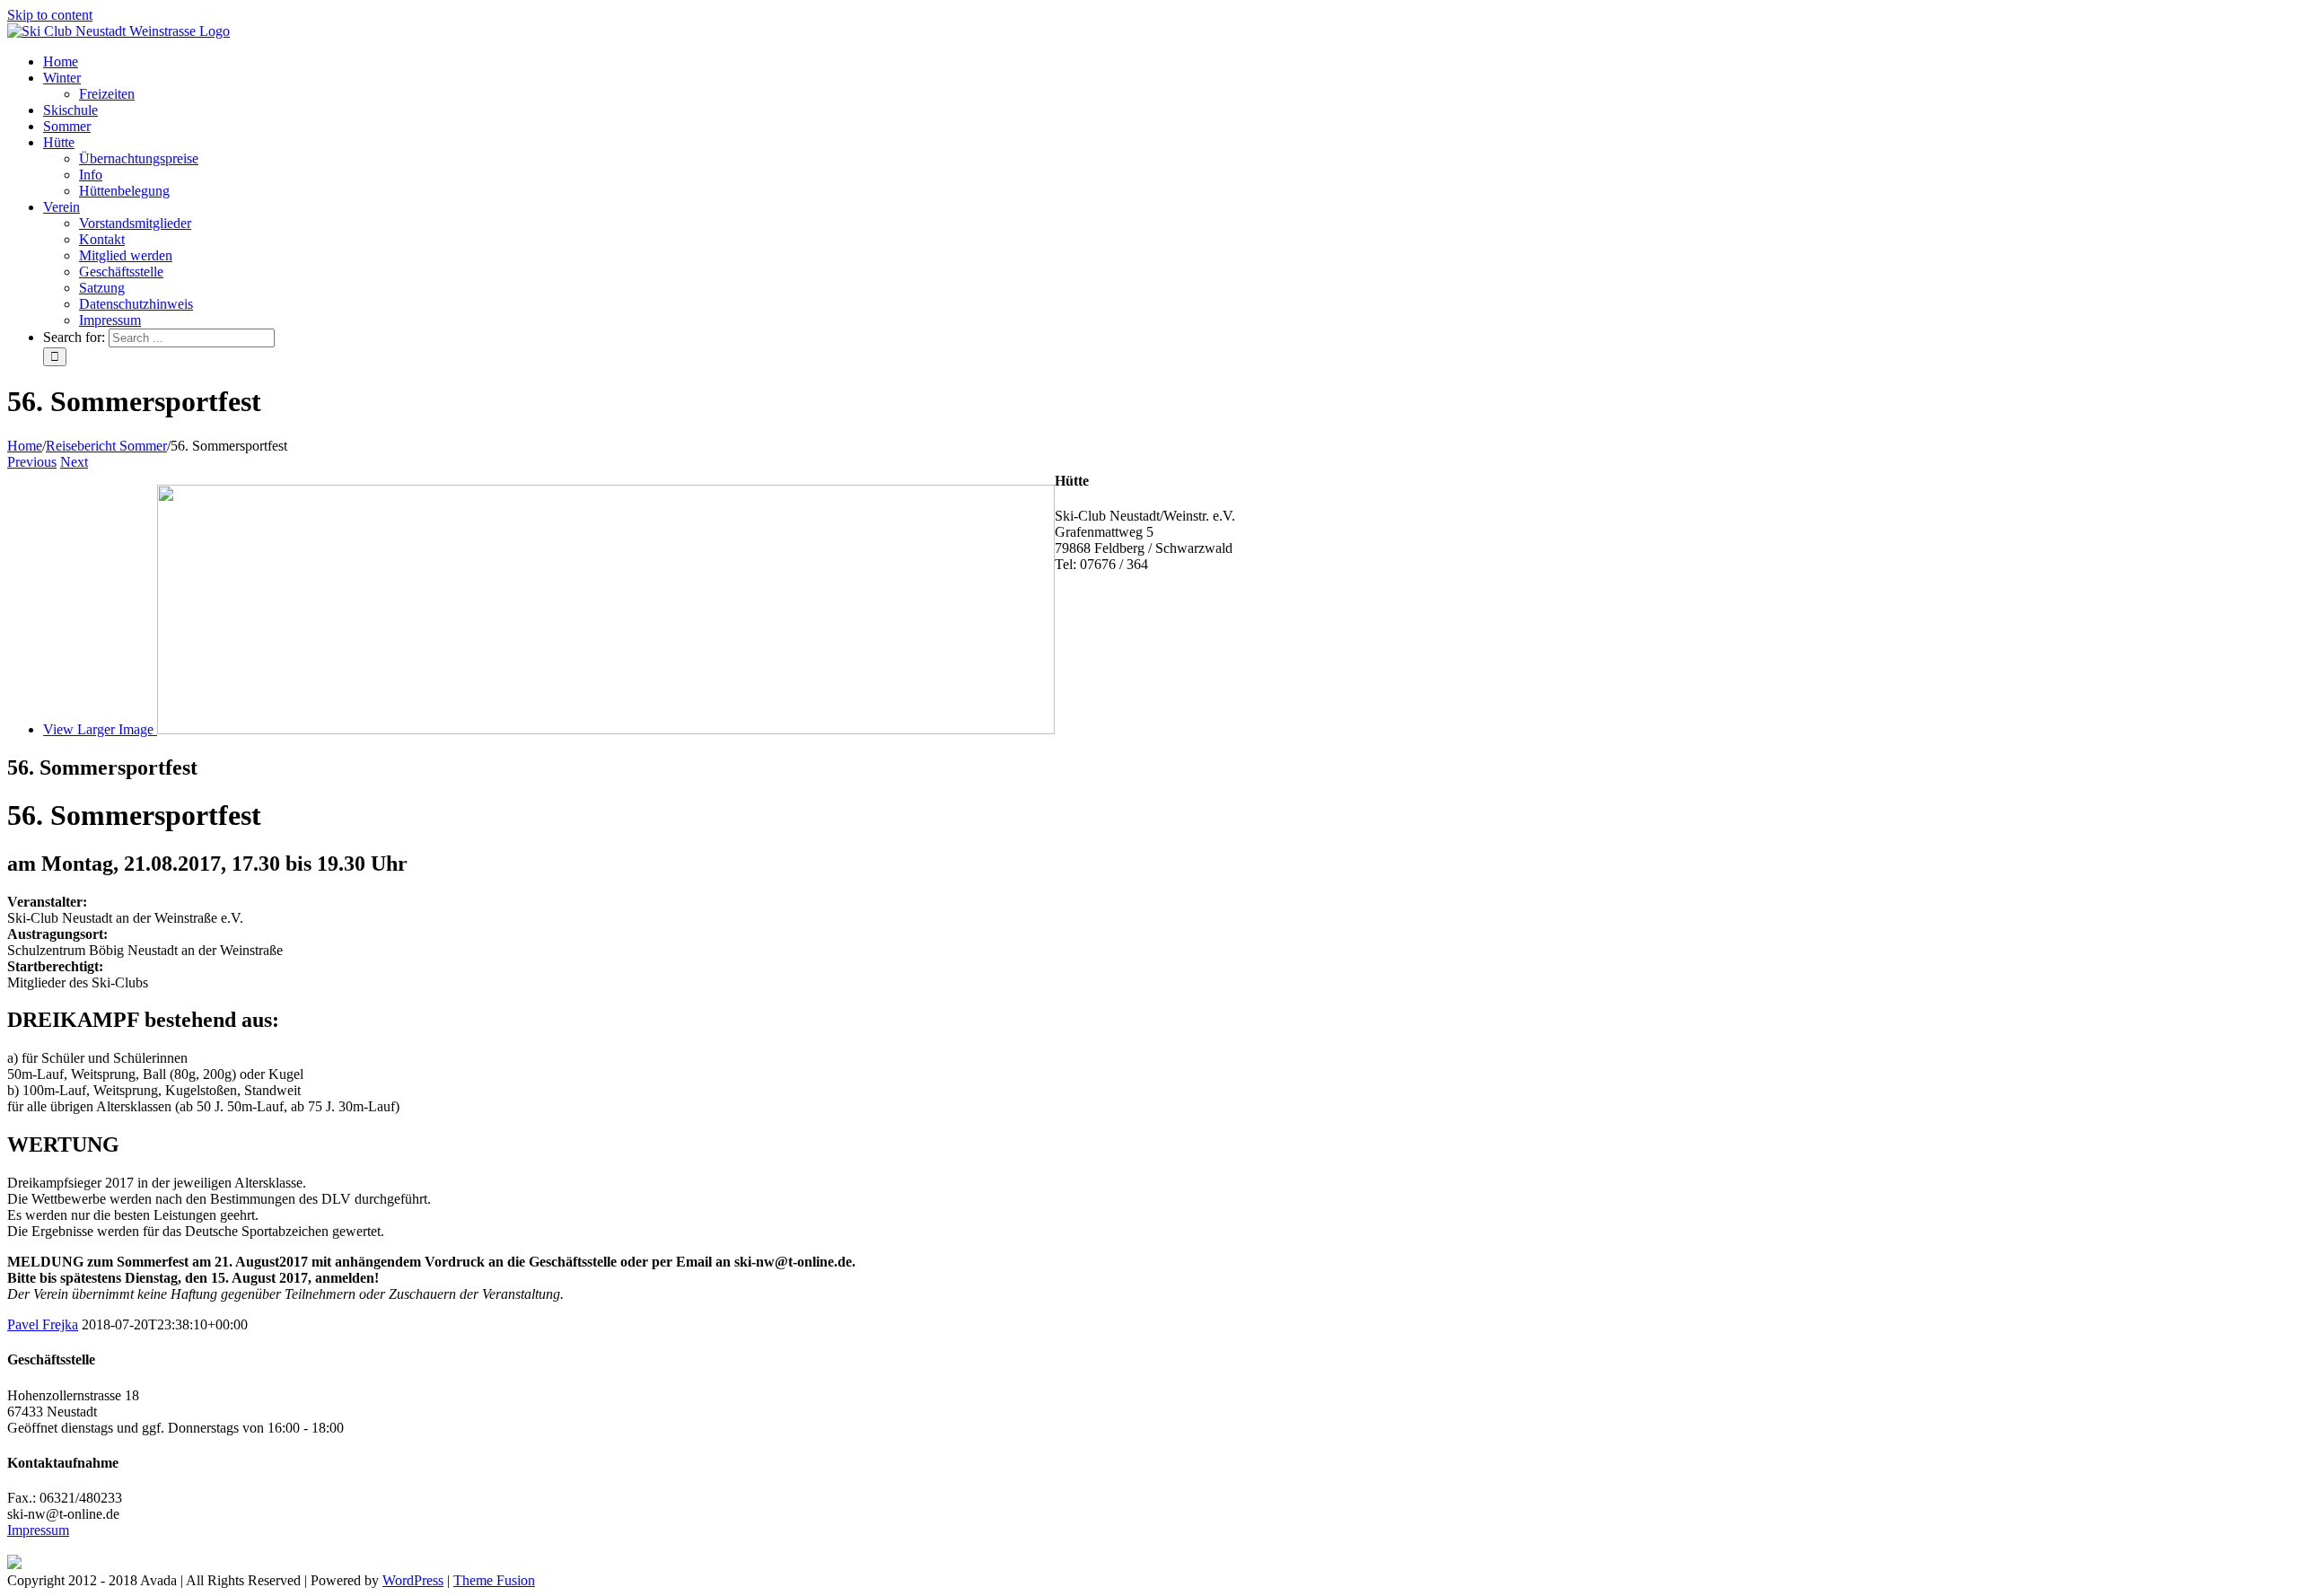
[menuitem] (1167, 62)
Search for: (74, 337)
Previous (32, 462)
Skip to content (50, 15)
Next (74, 462)
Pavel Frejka (43, 1324)
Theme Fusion (494, 1580)
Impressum (38, 1530)
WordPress (413, 1580)
